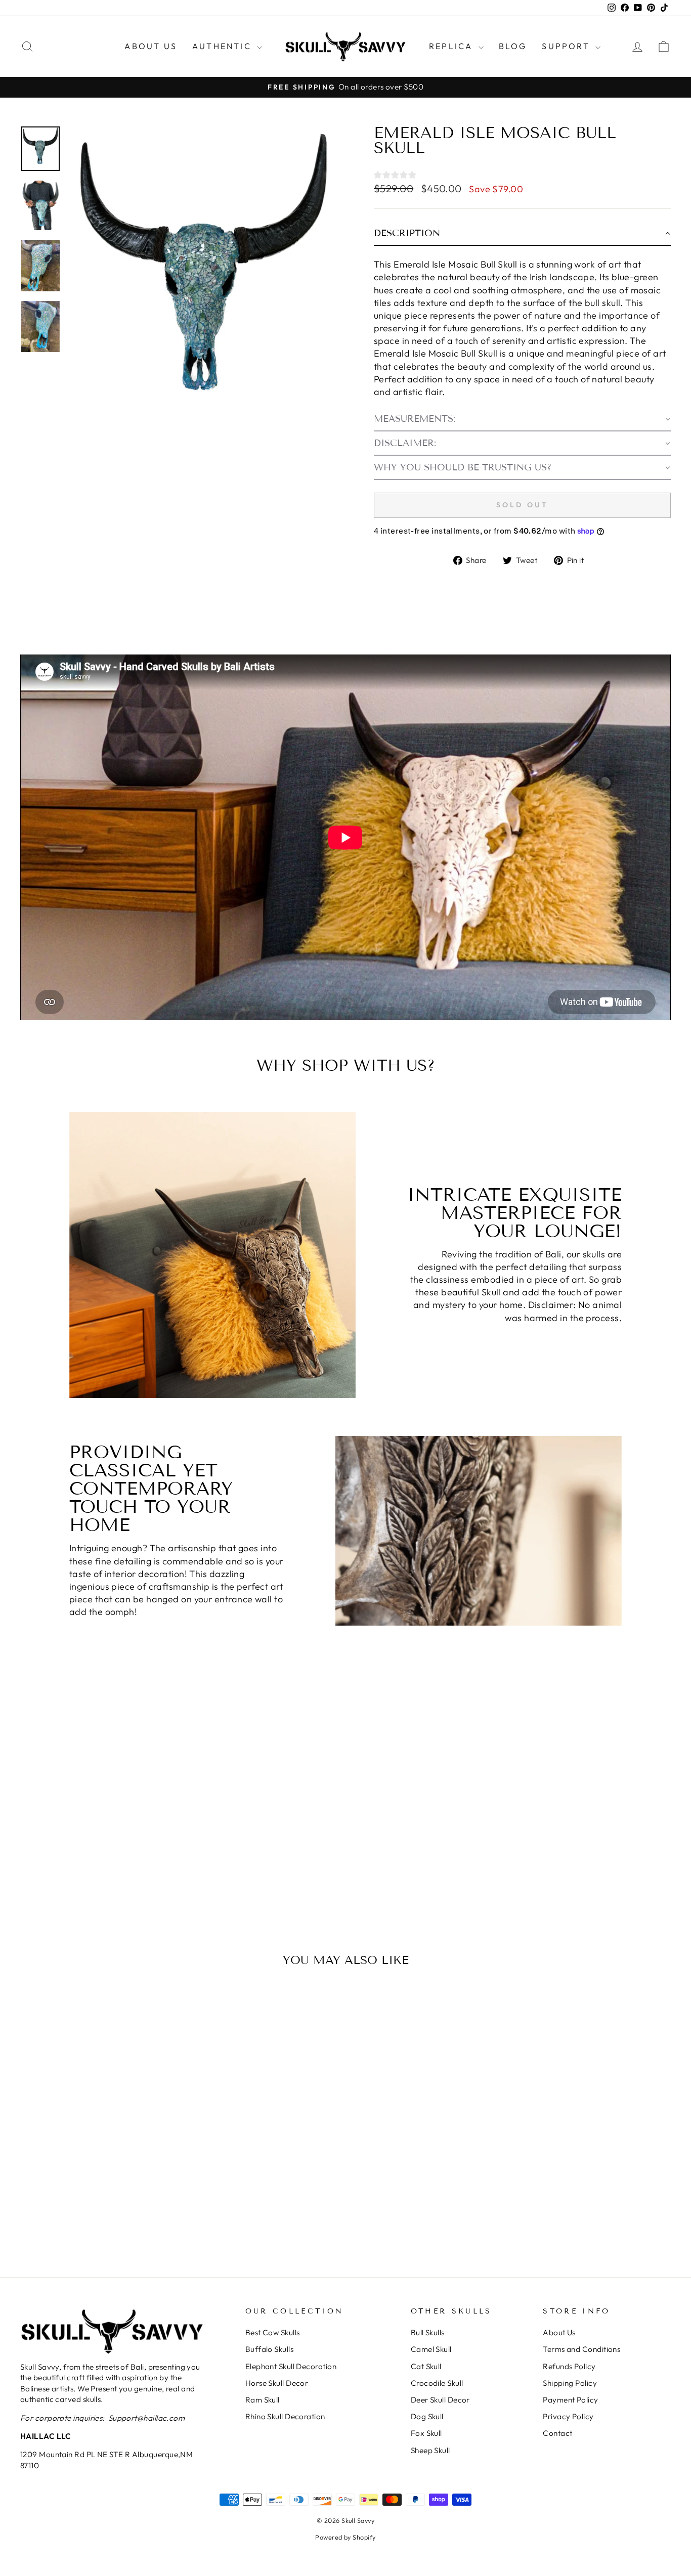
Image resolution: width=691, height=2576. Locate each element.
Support (567, 46)
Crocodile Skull (437, 2383)
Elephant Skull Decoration (291, 2366)
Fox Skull (426, 2433)
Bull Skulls (428, 2332)
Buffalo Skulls (269, 2349)
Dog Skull (427, 2416)
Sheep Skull (430, 2450)
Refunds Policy (569, 2366)
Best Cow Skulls (273, 2332)
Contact (557, 2433)
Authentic (223, 46)
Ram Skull (263, 2400)
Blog (513, 46)
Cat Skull (426, 2366)
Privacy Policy (568, 2416)
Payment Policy (570, 2400)
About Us (151, 46)
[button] (522, 234)
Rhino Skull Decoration (285, 2416)
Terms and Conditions (581, 2349)
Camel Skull (431, 2349)
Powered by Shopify (345, 2537)
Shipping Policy (570, 2383)
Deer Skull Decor (440, 2400)
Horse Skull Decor (277, 2383)
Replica (452, 46)
